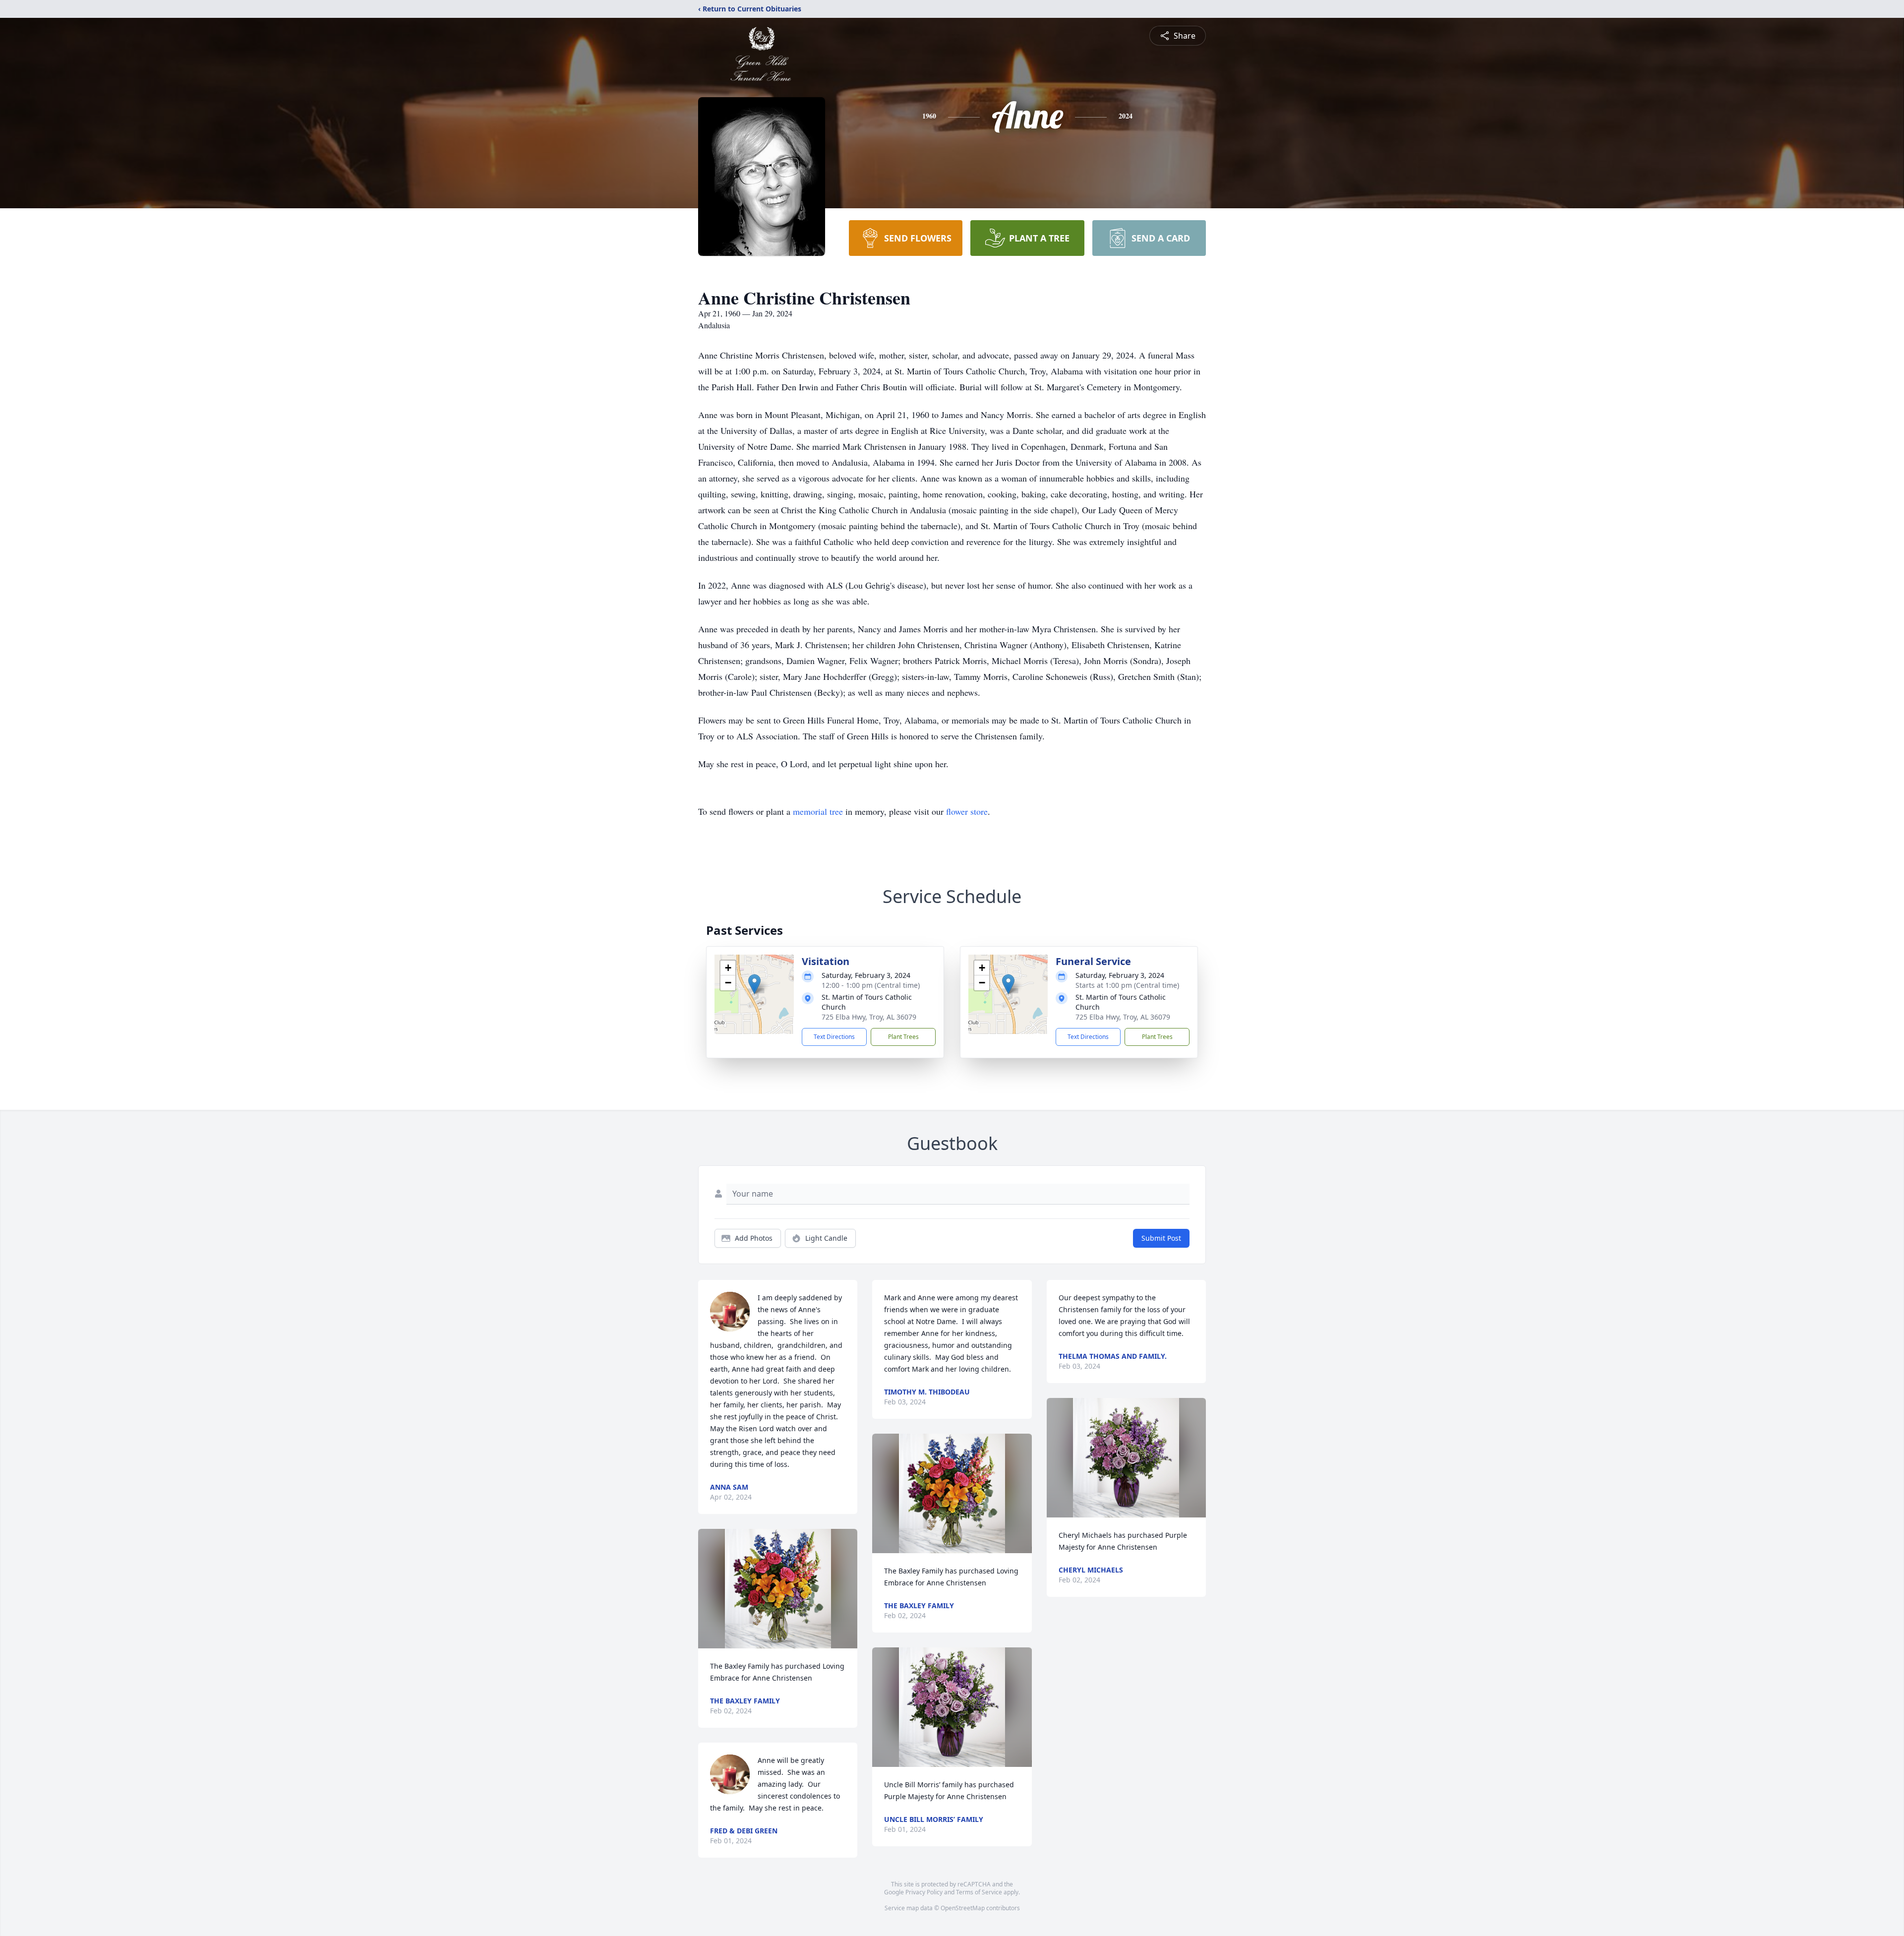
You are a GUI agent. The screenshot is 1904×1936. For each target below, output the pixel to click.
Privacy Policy (924, 1892)
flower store (967, 811)
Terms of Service (979, 1892)
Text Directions (834, 1037)
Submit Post (1161, 1238)
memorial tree (818, 811)
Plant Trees (903, 1037)
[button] (754, 984)
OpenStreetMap (963, 1908)
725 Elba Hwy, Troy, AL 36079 (869, 1017)
